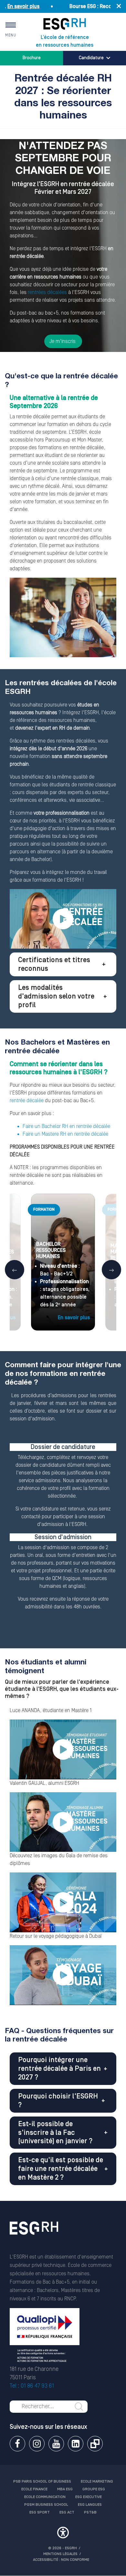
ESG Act (67, 2512)
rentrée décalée (27, 1101)
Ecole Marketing (97, 2481)
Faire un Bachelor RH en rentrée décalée (66, 1126)
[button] (63, 964)
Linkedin (76, 2444)
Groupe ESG (94, 2489)
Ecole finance (34, 2489)
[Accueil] (34, 2237)
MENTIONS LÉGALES (60, 2554)
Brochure (32, 58)
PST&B (90, 2512)
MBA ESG (65, 2489)
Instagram (37, 2444)
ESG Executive (89, 2497)
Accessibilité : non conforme (61, 2560)
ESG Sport (40, 2512)
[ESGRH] (65, 24)
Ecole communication (45, 2497)
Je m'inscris (63, 341)
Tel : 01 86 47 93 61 (32, 2386)
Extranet (95, 2444)
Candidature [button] (91, 58)
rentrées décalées (47, 292)
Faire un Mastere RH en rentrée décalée (65, 1134)
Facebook (17, 2444)
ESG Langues (90, 2505)
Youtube (56, 2444)
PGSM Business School (46, 2505)
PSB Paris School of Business (42, 2481)
